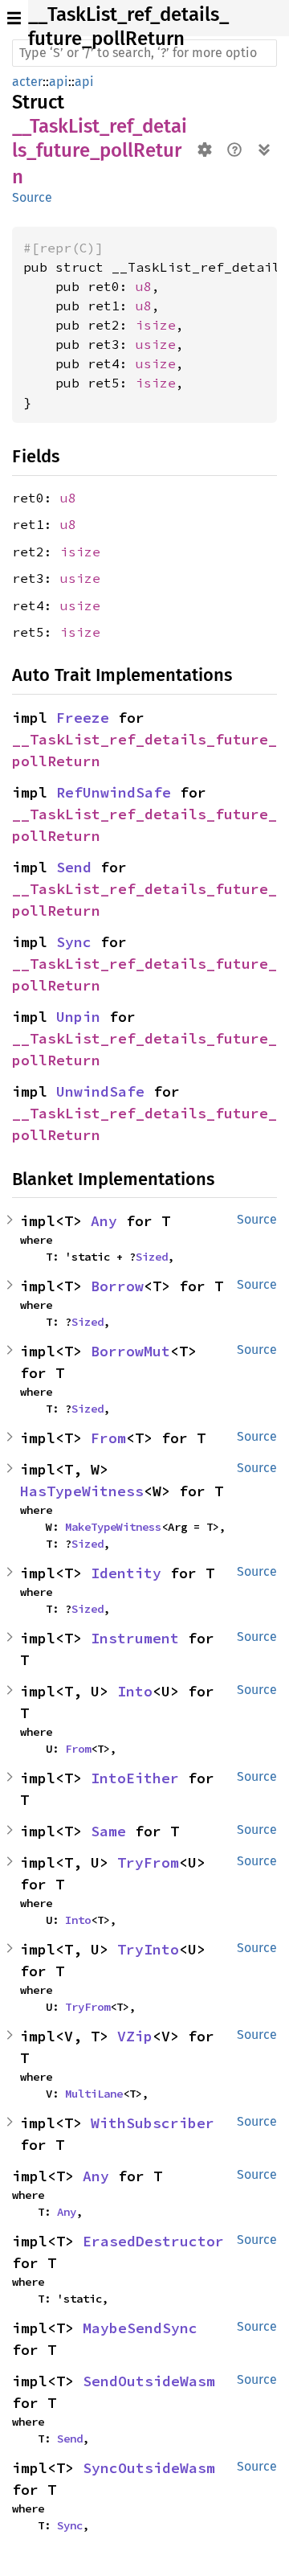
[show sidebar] (14, 18)
